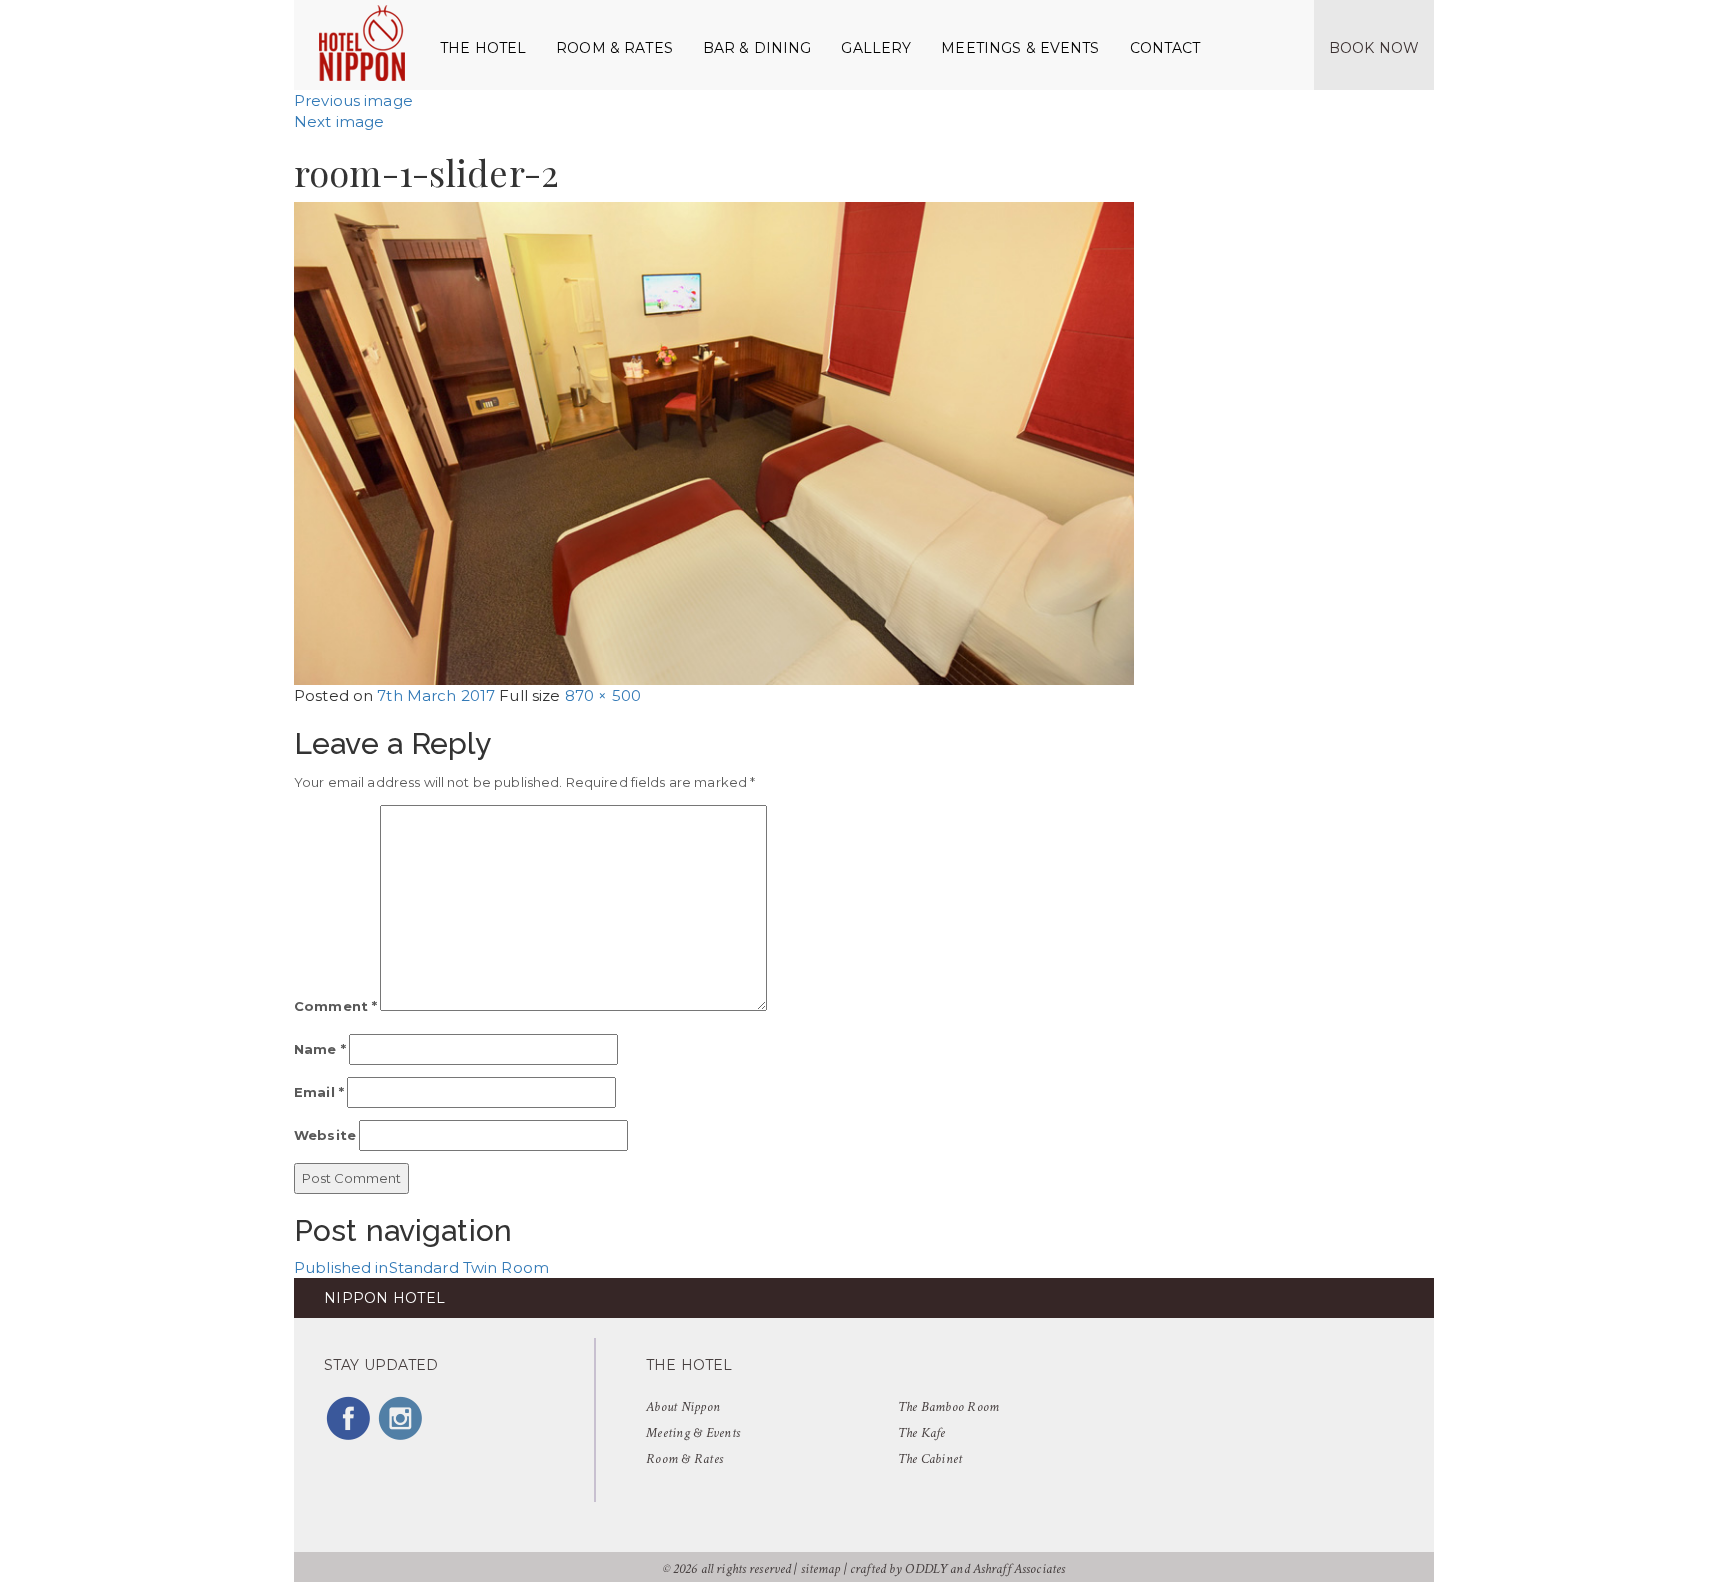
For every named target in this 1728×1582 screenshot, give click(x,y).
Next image (339, 121)
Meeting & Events (693, 1433)
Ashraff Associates (1019, 1569)
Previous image (353, 100)
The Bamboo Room (949, 1407)
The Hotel (483, 48)
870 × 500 (603, 695)
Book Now (1374, 48)
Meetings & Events (1020, 48)
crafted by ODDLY (898, 1569)
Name (320, 1049)
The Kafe (922, 1433)
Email (319, 1092)
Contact (1165, 48)
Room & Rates (614, 48)
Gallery (876, 48)
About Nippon (683, 1407)
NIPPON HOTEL (384, 1298)
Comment (335, 1006)
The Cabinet (930, 1459)
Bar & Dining (757, 48)
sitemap (821, 1569)
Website (325, 1135)
